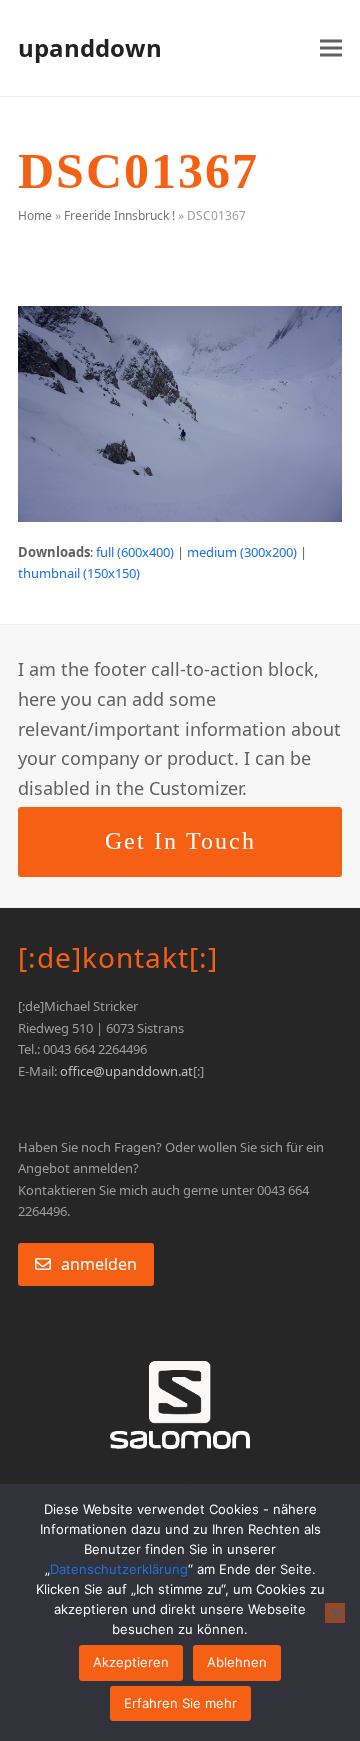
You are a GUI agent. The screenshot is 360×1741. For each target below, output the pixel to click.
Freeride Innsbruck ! (119, 215)
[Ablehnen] (335, 1613)
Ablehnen (237, 1662)
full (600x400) (135, 552)
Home (35, 215)
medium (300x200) (242, 552)
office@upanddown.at (126, 1071)
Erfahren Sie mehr (180, 1703)
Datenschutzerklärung (119, 1569)
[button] (331, 48)
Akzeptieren (131, 1662)
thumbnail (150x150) (79, 573)
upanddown (90, 47)
